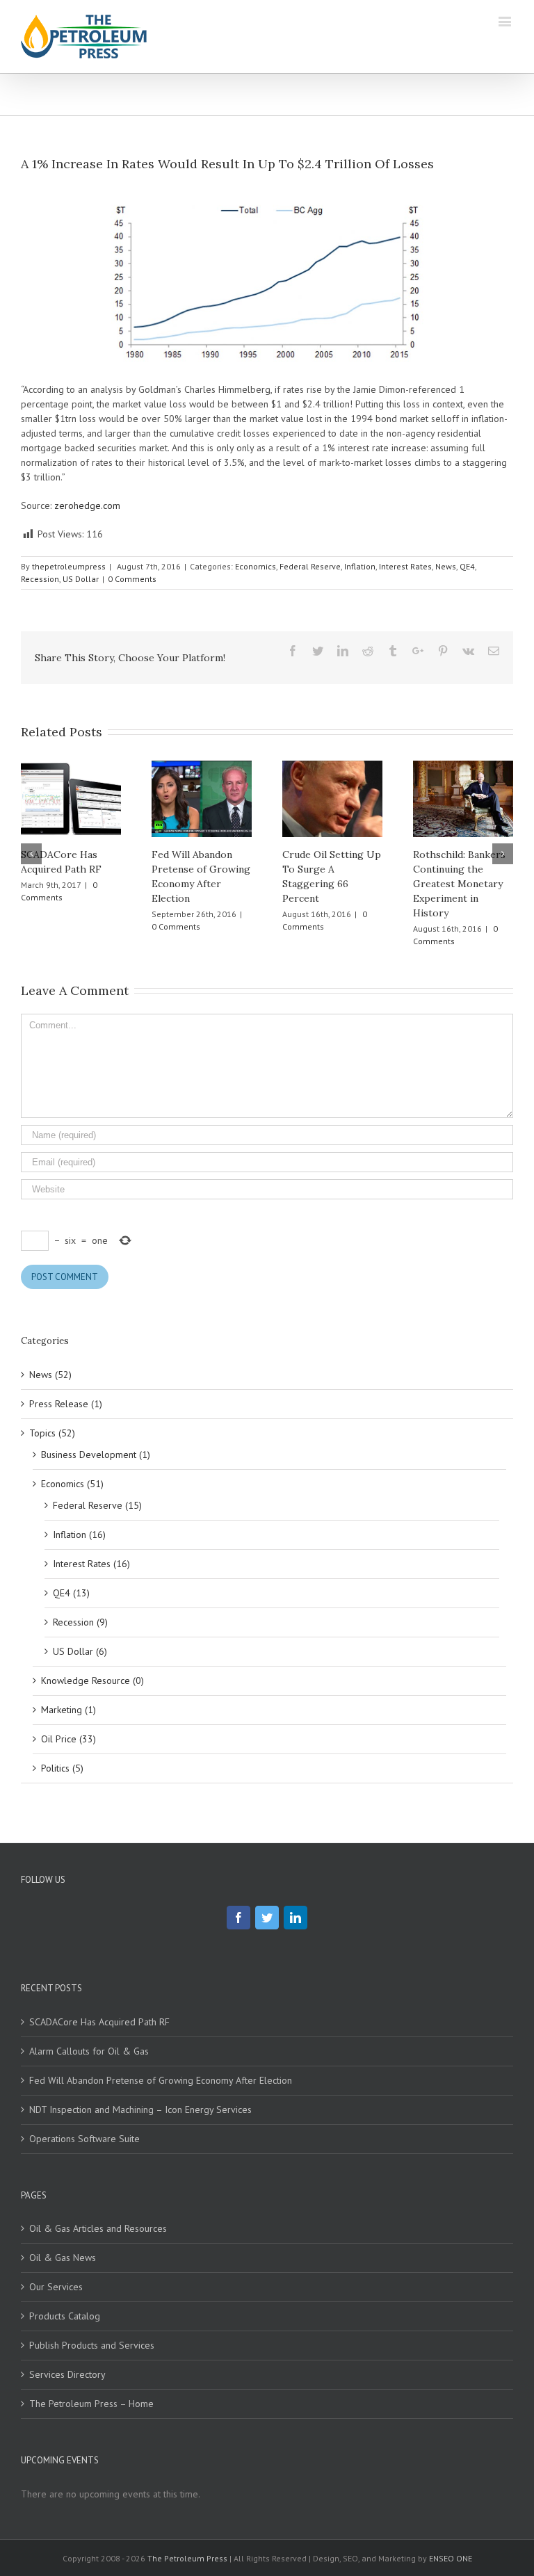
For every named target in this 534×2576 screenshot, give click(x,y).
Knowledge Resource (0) (92, 1680)
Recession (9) (80, 1622)
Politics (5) (62, 1768)
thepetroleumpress (69, 566)
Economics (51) (72, 1484)
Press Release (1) (66, 1404)
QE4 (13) (71, 1593)
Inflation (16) (79, 1534)
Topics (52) (52, 1433)
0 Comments (132, 579)
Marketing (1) (68, 1710)
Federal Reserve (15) (97, 1505)
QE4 (467, 566)
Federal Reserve (310, 566)
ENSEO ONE (451, 2558)
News (446, 566)
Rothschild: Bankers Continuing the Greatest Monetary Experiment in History (459, 884)
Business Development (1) (96, 1455)
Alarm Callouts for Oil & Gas (89, 2051)
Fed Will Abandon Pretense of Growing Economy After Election (161, 2080)
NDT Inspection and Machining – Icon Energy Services (140, 2109)
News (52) (50, 1375)
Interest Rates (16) (91, 1564)
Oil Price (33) (68, 1739)
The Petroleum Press (187, 2558)
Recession (40, 579)
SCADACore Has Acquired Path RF (99, 2022)
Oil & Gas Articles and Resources (98, 2228)
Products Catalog (65, 2316)
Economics (256, 566)
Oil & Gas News (63, 2258)
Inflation (360, 566)
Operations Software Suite (84, 2139)
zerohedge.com (87, 505)
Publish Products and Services (92, 2345)
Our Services (56, 2287)
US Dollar (81, 579)
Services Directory (67, 2374)
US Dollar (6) (80, 1651)
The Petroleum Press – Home (91, 2404)
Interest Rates (405, 566)
